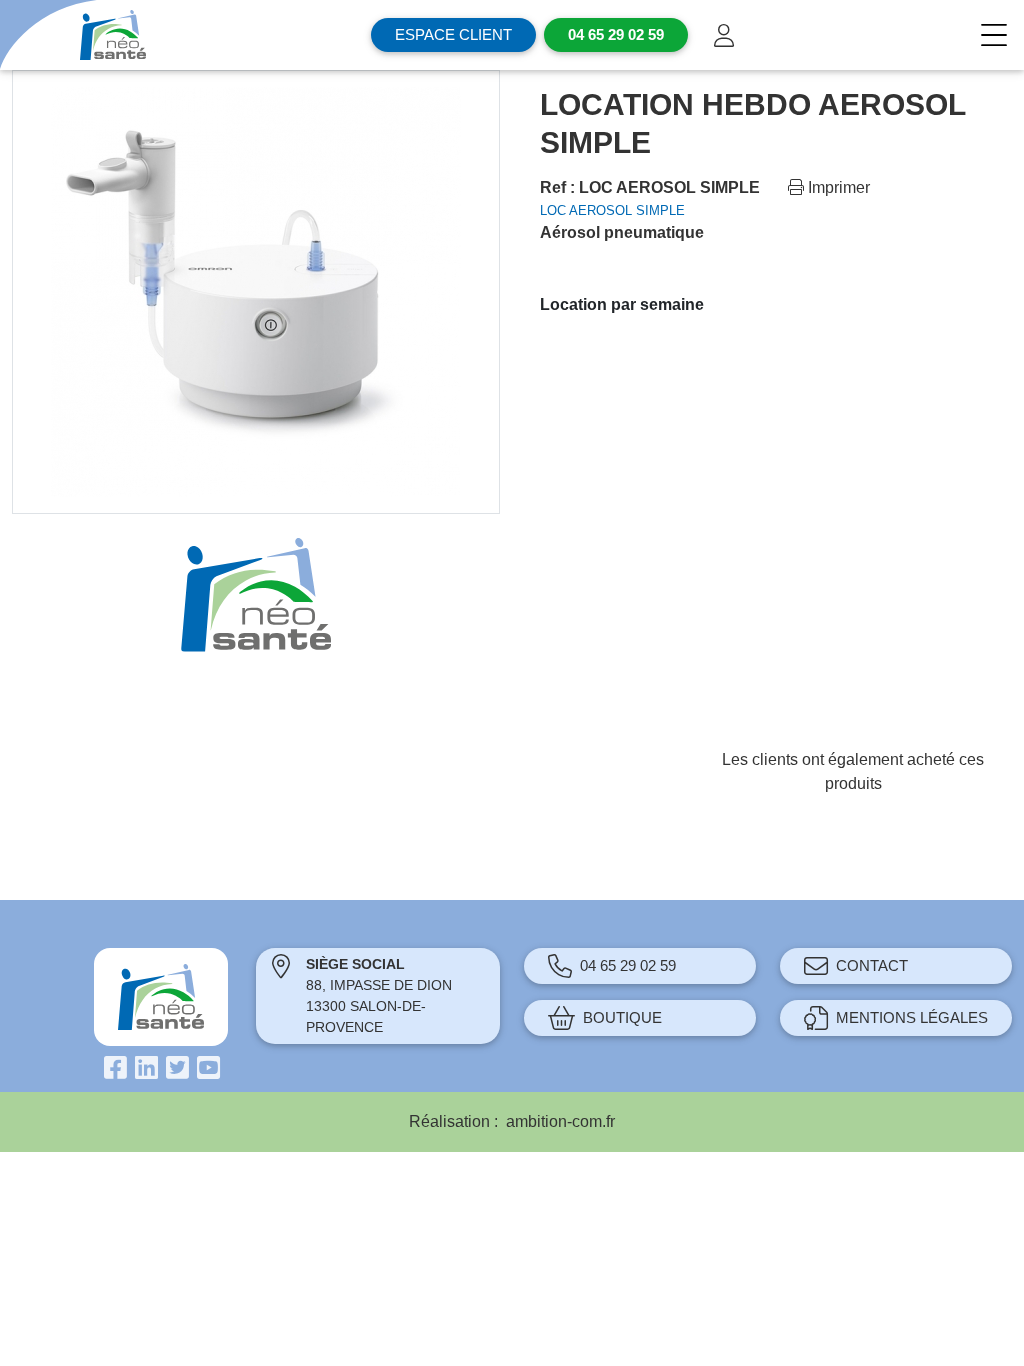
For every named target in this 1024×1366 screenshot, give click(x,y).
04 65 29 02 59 (628, 965)
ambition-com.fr (560, 1121)
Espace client (453, 34)
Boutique (622, 1017)
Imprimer (837, 187)
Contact (872, 965)
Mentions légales (912, 1017)
